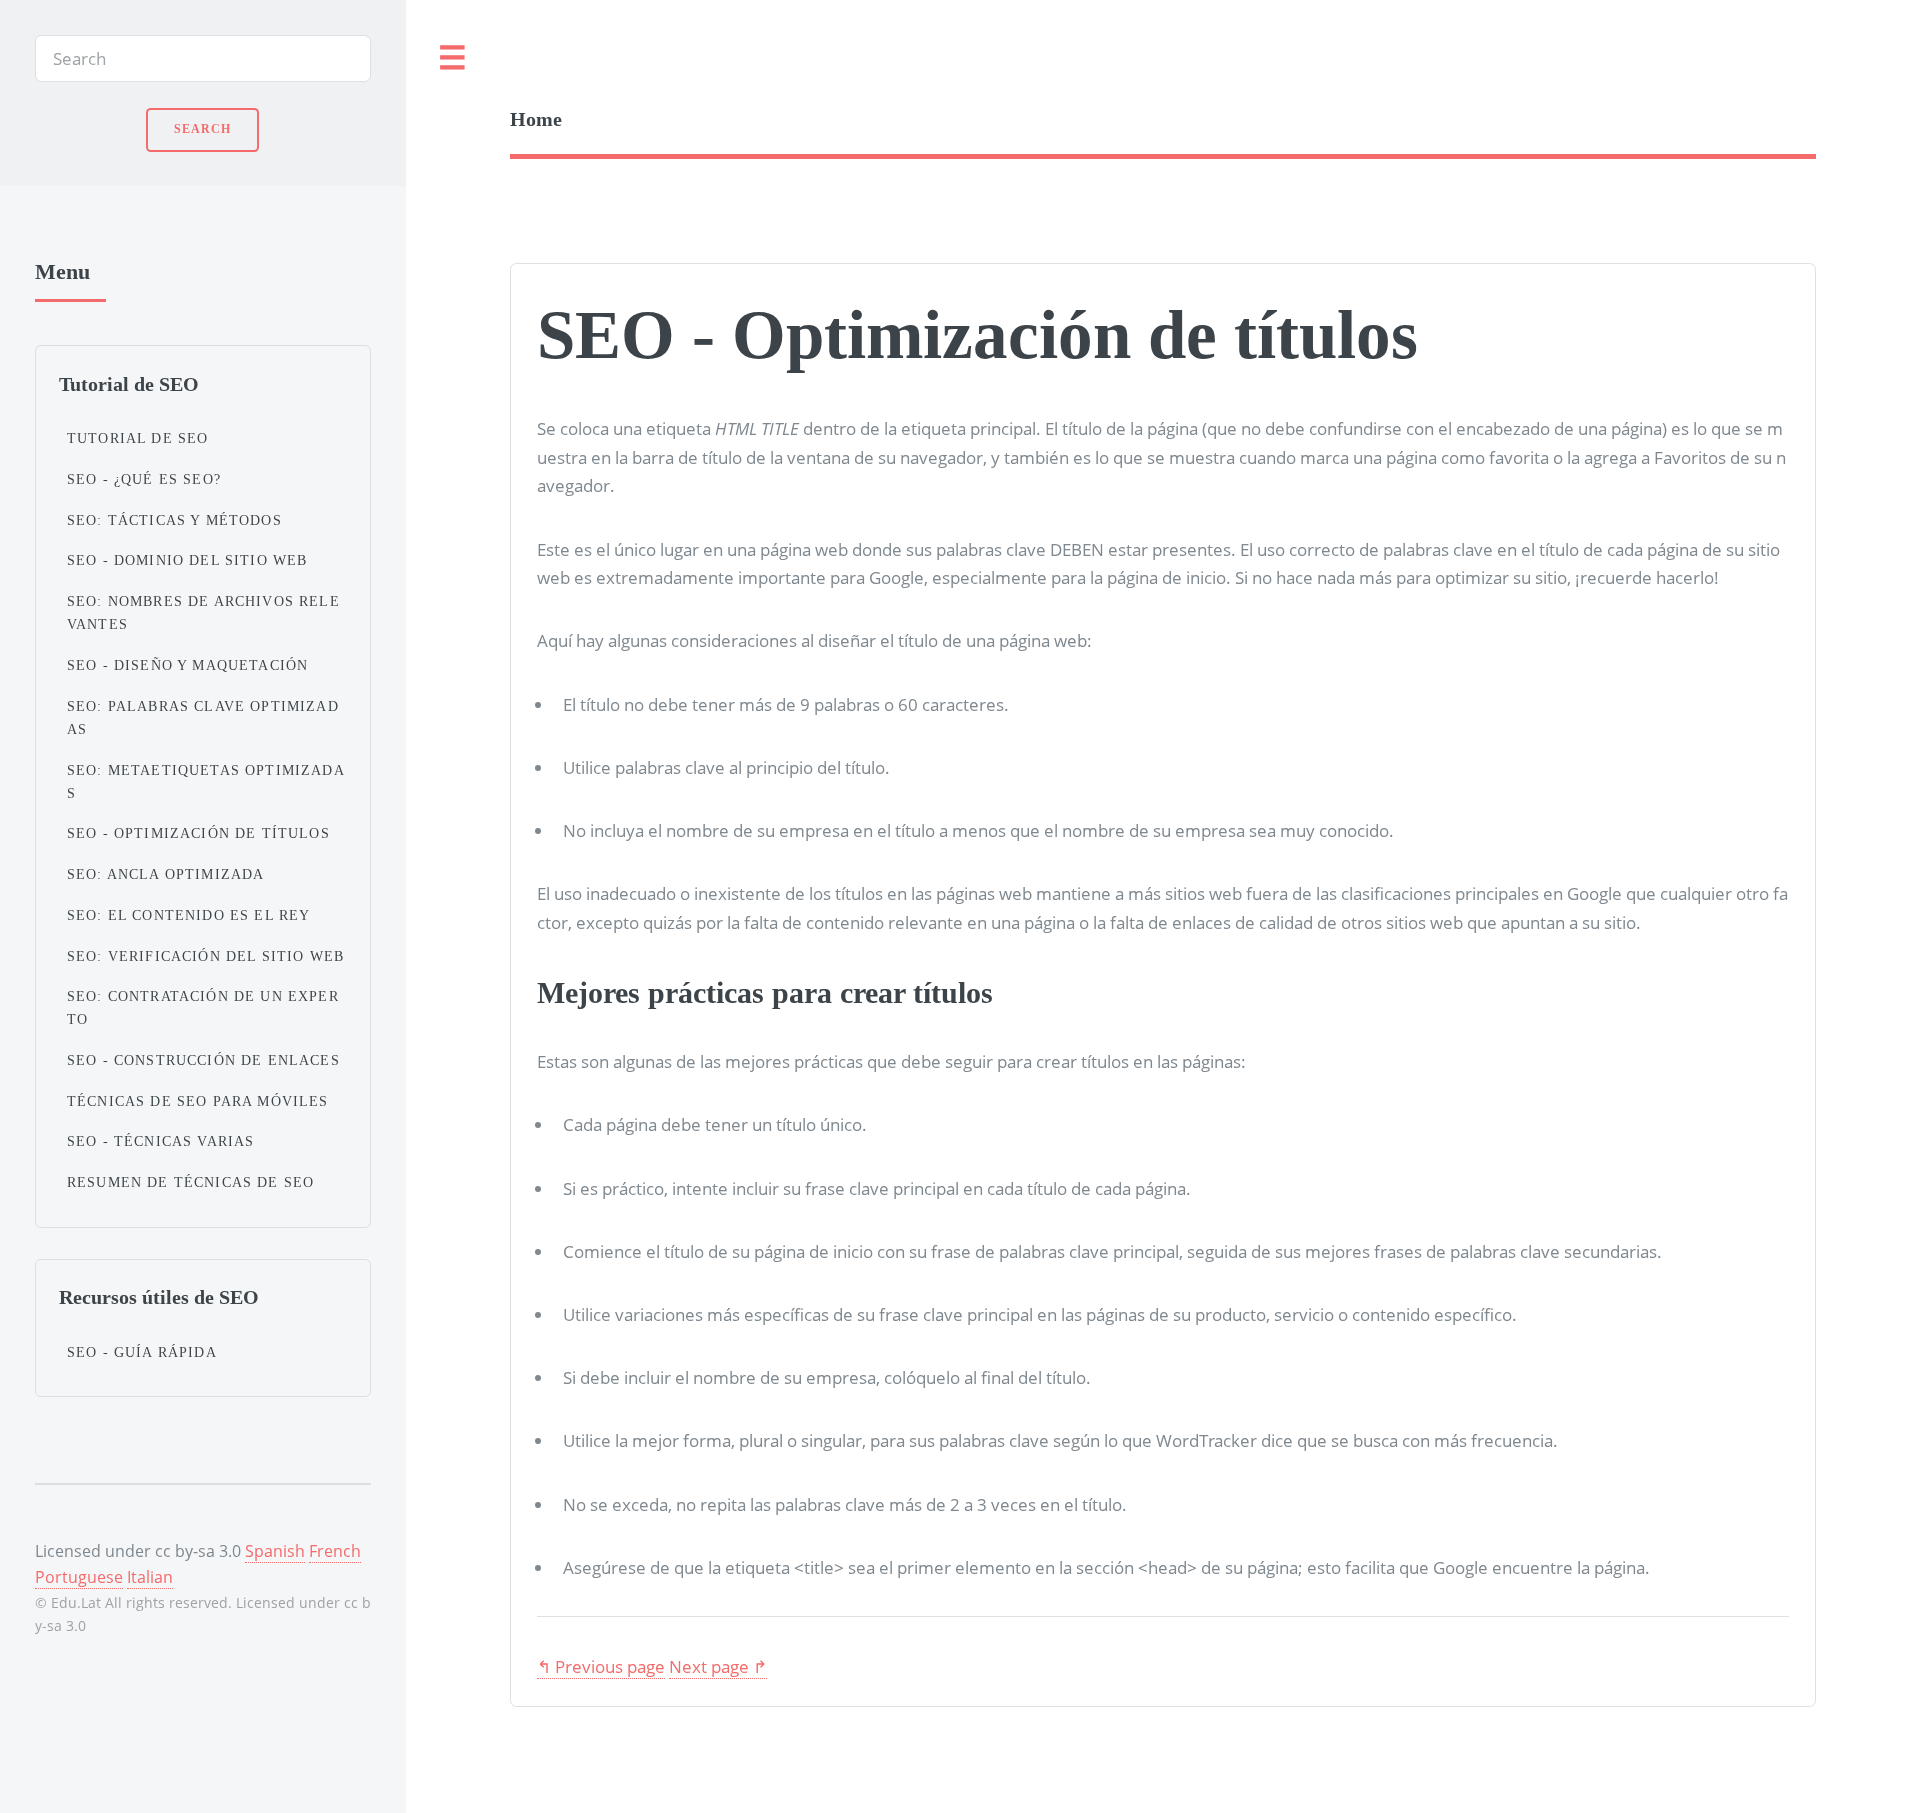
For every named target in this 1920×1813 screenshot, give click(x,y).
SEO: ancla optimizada (166, 874)
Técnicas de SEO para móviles (198, 1101)
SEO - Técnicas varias (161, 1141)
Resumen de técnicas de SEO (190, 1182)
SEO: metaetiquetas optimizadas (206, 781)
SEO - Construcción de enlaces (203, 1060)
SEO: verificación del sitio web (205, 956)
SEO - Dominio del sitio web (187, 560)
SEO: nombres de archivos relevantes (203, 612)
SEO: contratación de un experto (203, 1007)
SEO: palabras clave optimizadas (203, 717)
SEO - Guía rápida (142, 1352)
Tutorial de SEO (138, 438)
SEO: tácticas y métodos (174, 520)
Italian (150, 1577)
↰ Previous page (601, 1666)
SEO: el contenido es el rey (189, 915)
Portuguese (79, 1577)
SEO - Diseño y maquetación (187, 665)
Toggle (453, 58)
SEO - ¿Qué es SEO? (144, 479)
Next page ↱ (718, 1666)
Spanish (275, 1551)
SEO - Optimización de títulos (198, 833)
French (335, 1551)
